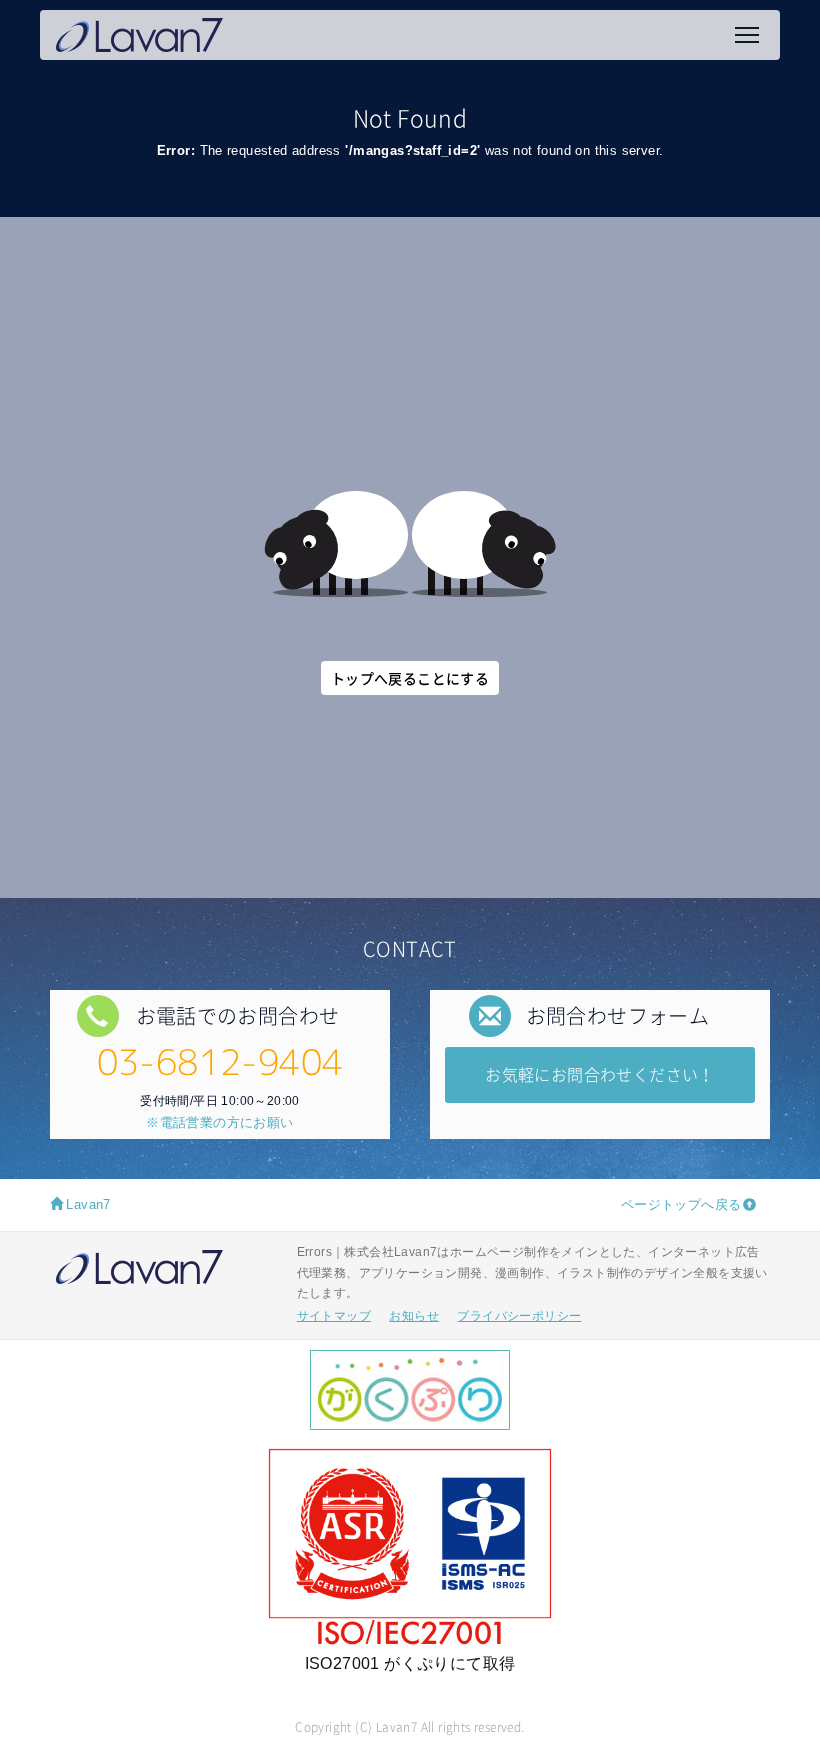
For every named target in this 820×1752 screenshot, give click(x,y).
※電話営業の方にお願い (219, 1122)
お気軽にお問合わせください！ (600, 1074)
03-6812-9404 (220, 1061)
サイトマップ (334, 1316)
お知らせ (414, 1316)
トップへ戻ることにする (410, 678)
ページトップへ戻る (681, 1204)
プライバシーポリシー (519, 1316)
